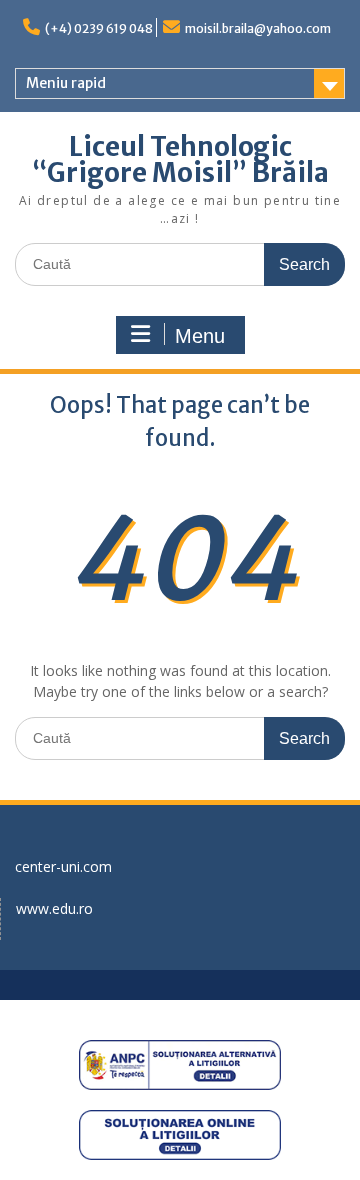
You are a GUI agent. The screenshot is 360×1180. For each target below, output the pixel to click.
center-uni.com (63, 866)
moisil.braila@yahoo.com (258, 28)
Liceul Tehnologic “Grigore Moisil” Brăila (180, 159)
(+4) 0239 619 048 (99, 28)
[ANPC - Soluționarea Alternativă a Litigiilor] (180, 1065)
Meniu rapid (66, 83)
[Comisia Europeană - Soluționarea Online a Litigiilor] (180, 1135)
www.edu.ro (54, 908)
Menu (200, 336)
